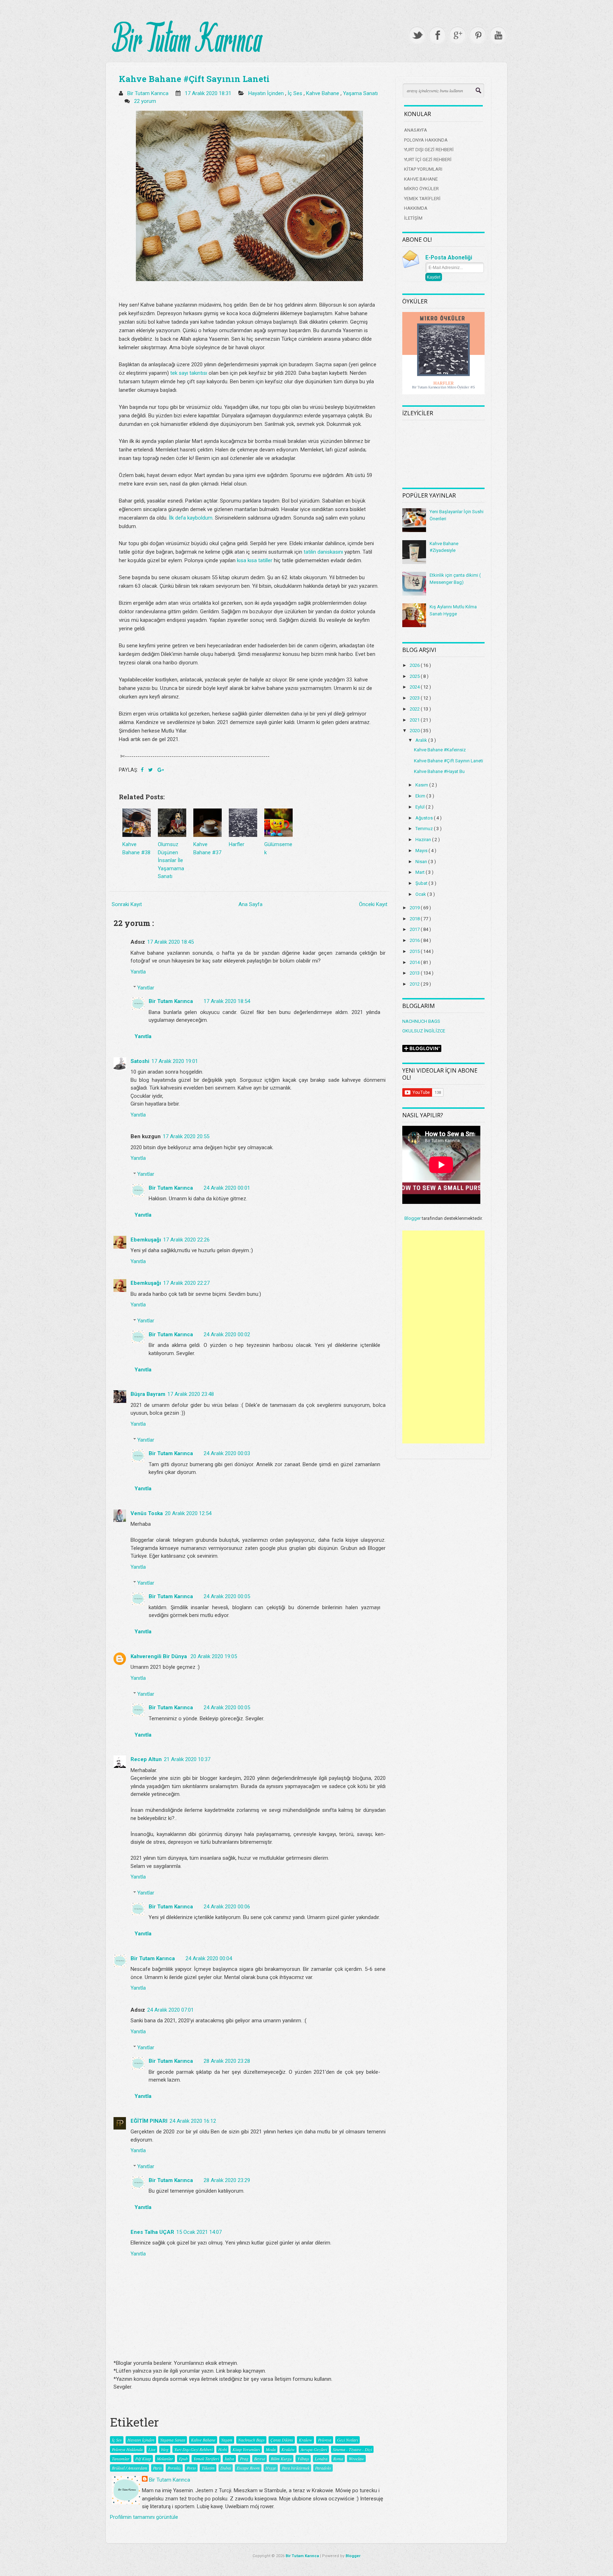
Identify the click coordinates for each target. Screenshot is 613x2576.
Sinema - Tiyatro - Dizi (352, 2449)
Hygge (271, 2468)
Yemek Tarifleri (206, 2459)
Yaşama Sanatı (360, 93)
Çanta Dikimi (282, 2440)
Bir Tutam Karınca (171, 1001)
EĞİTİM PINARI (149, 2121)
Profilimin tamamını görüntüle (144, 2517)
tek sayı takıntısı (189, 373)
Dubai (226, 2468)
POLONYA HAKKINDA (426, 140)
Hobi (222, 2449)
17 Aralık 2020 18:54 (227, 1001)
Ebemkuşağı (146, 1240)
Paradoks (323, 2468)
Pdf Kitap (143, 2459)
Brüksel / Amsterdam (129, 2468)
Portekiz (174, 2468)
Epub (183, 2459)
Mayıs (422, 851)
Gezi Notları (347, 2440)
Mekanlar (165, 2459)
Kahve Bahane (323, 93)
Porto (191, 2468)
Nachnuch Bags (251, 2440)
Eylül (421, 807)
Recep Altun (146, 1759)
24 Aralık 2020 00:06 (227, 1907)
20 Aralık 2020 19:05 (214, 1656)
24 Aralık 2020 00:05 (227, 1596)
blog (165, 2449)
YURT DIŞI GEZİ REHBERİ (429, 150)
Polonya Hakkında (127, 2449)
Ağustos (425, 818)
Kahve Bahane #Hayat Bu (439, 771)
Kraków (288, 2449)
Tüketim (208, 2468)
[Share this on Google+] (161, 770)
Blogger (413, 1218)
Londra (321, 2459)
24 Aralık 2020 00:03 (227, 1453)
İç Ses (296, 93)
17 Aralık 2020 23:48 (191, 1394)
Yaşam (227, 2440)
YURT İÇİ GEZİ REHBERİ (428, 160)
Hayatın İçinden (267, 93)
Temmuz (425, 829)
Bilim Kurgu (281, 2459)
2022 (415, 709)
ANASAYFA (416, 130)
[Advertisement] (443, 1337)
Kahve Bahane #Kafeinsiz (440, 750)
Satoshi (140, 1061)
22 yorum (146, 101)
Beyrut (259, 2459)
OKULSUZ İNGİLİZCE (424, 1031)
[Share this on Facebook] (143, 770)
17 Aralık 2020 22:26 (186, 1240)
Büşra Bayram (148, 1394)
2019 (415, 908)
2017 (415, 929)
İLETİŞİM (413, 218)
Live (152, 2449)
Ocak (421, 894)
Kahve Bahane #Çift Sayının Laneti (194, 79)
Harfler (237, 844)
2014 (415, 962)
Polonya (325, 2440)
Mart (421, 872)
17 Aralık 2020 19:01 (175, 1061)
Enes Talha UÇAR (152, 2232)
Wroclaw (356, 2459)
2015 (415, 951)
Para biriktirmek (296, 2468)
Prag (244, 2459)
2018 (415, 919)
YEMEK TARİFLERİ (422, 199)
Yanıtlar (146, 988)
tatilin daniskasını (323, 552)
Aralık (422, 740)
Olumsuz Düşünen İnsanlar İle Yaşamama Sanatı (171, 860)
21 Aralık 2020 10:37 (187, 1759)
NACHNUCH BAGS (421, 1021)
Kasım (422, 785)
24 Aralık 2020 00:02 (227, 1334)
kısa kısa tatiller (255, 560)
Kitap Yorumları (246, 2449)
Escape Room (248, 2468)
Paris (157, 2468)
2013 (415, 973)
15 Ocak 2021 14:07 (199, 2232)
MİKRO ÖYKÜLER (421, 189)
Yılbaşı (303, 2459)
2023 (415, 698)
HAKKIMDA (416, 208)
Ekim (421, 796)
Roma (338, 2459)
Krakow (305, 2440)
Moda (271, 2449)
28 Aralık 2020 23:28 (227, 2061)
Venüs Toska (147, 1513)
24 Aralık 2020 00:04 (209, 1958)
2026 (415, 665)
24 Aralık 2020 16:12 (193, 2121)
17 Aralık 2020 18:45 (170, 942)
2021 (415, 720)
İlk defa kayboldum (190, 518)
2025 (415, 676)
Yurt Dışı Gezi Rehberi (193, 2449)
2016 (415, 940)
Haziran (424, 840)
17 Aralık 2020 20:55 (186, 1136)
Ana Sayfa (250, 904)
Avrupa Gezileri (314, 2449)
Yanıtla (138, 972)
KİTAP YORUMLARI (423, 169)
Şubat (422, 883)
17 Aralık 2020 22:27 (186, 1283)
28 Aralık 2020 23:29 (227, 2180)
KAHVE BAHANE (421, 179)
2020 (415, 731)
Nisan (422, 862)
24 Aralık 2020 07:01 (170, 2010)
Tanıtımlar (121, 2459)
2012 (415, 984)
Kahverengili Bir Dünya (159, 1656)
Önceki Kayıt (373, 904)
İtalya (229, 2459)
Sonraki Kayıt (127, 904)
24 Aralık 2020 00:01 (227, 1188)
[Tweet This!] (151, 770)
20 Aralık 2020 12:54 (188, 1513)
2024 (415, 687)
